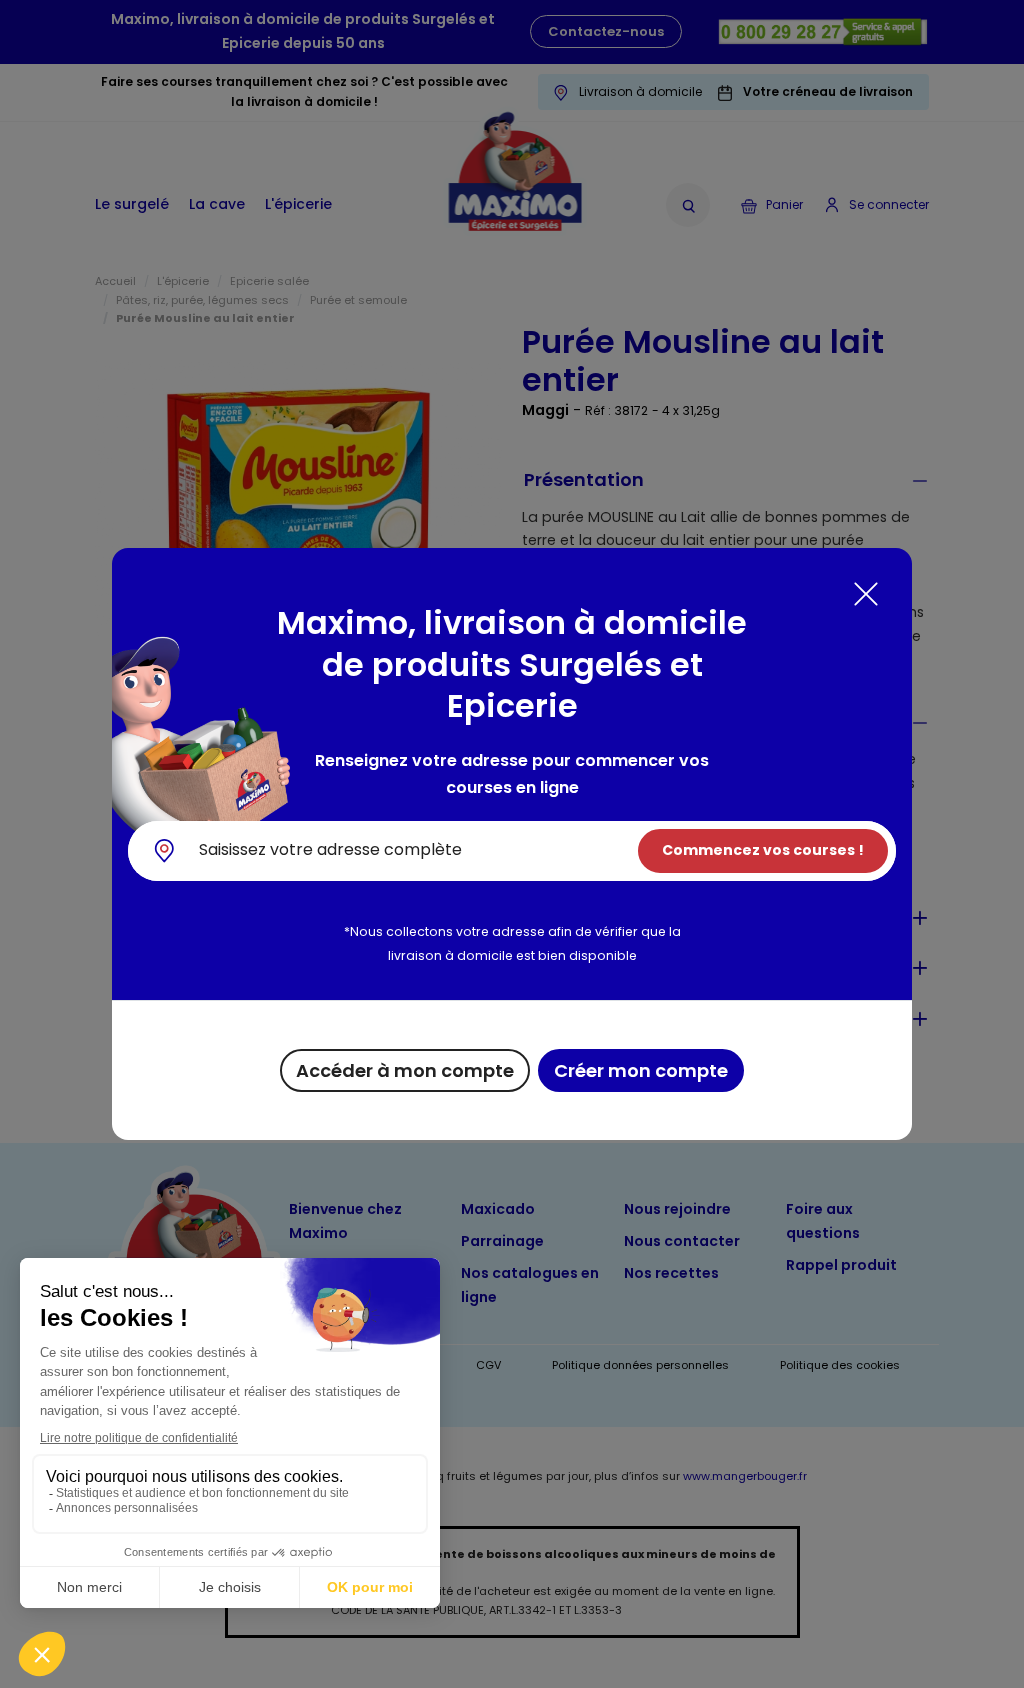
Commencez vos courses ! (763, 850)
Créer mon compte (641, 1070)
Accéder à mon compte (405, 1070)
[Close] (866, 594)
